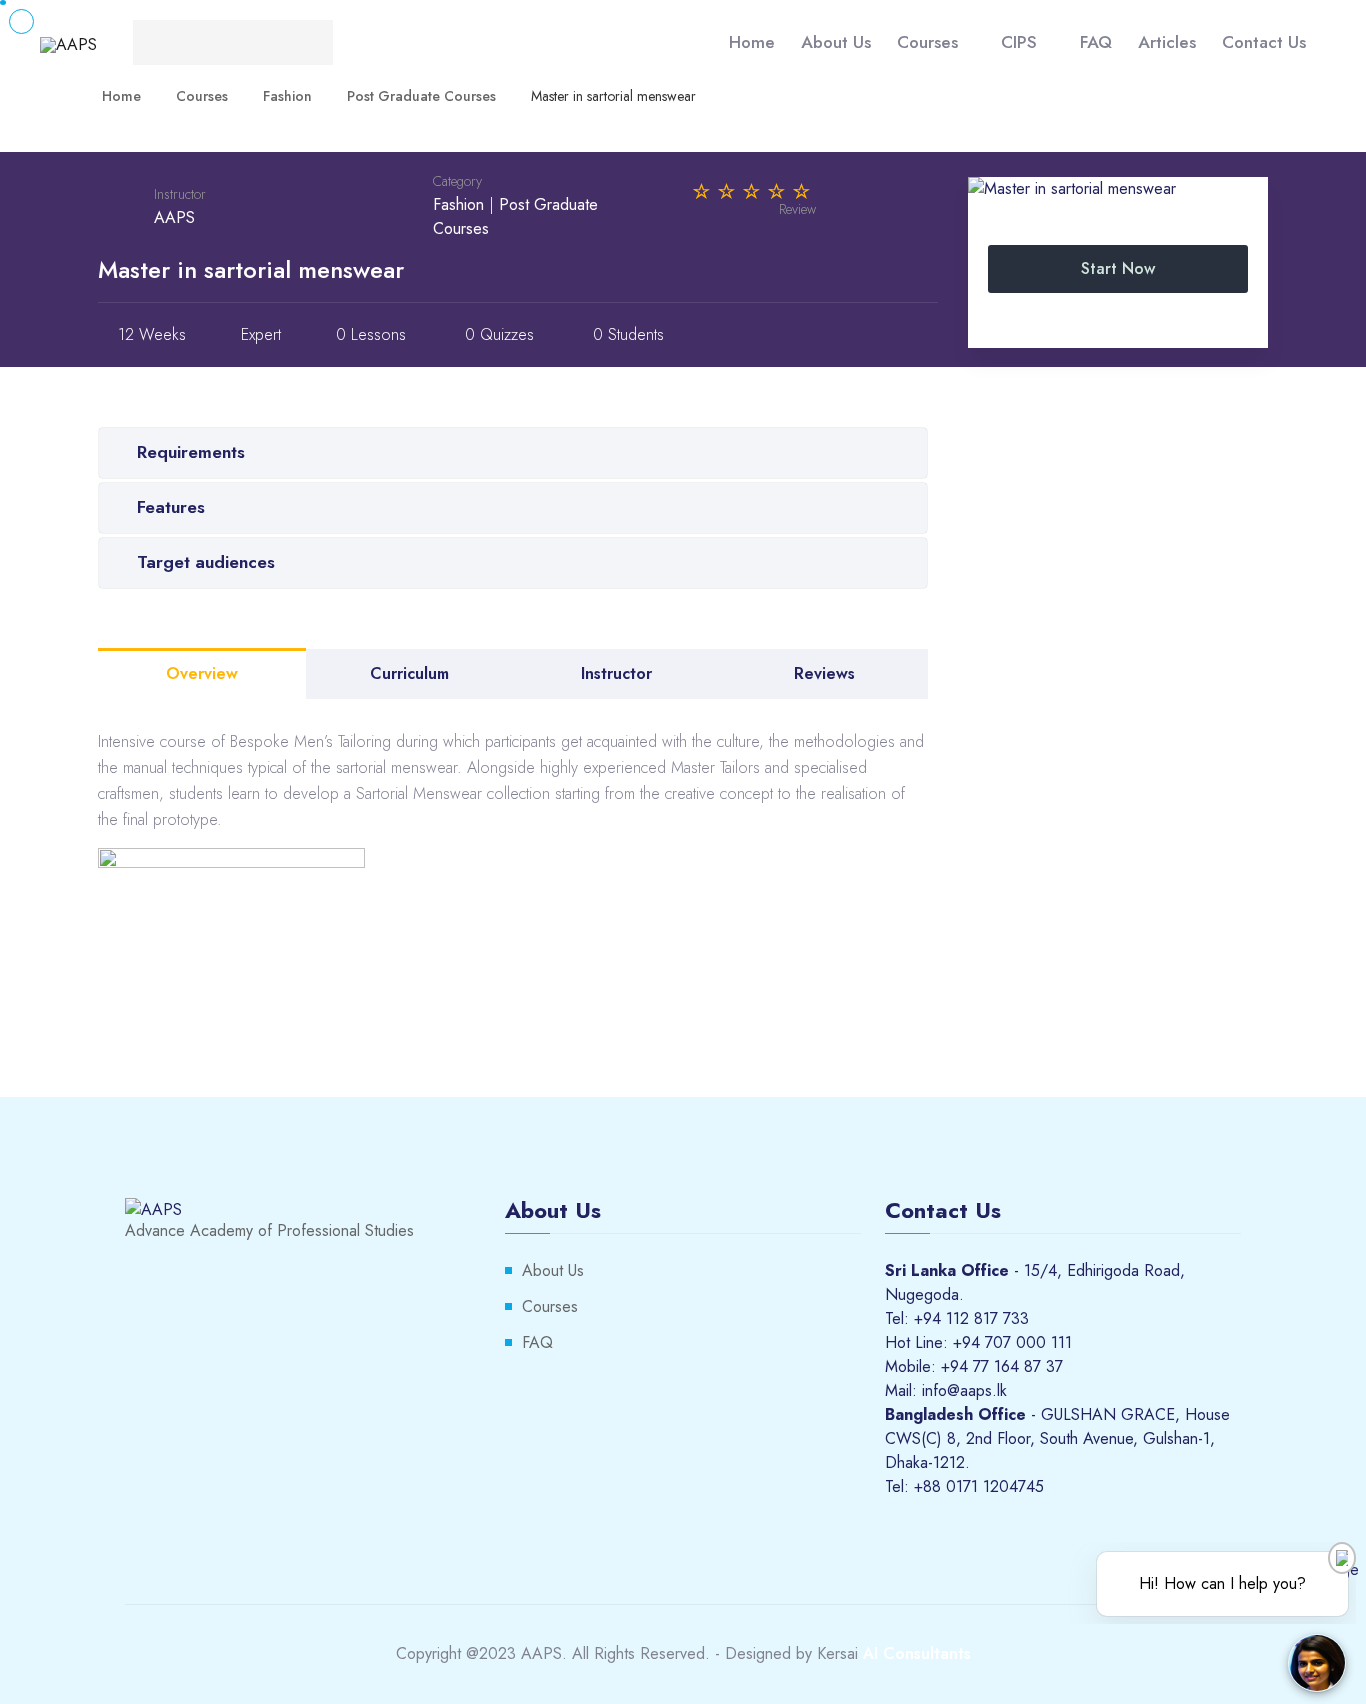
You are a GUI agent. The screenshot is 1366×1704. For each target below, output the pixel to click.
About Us (836, 42)
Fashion (458, 204)
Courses (927, 42)
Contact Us (1264, 42)
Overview (202, 673)
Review (797, 209)
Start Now (1118, 268)
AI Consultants (917, 1653)
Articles (1167, 42)
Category (457, 181)
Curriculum (409, 673)
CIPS (1019, 42)
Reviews (824, 673)
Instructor (180, 194)
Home (752, 42)
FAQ (1096, 42)
